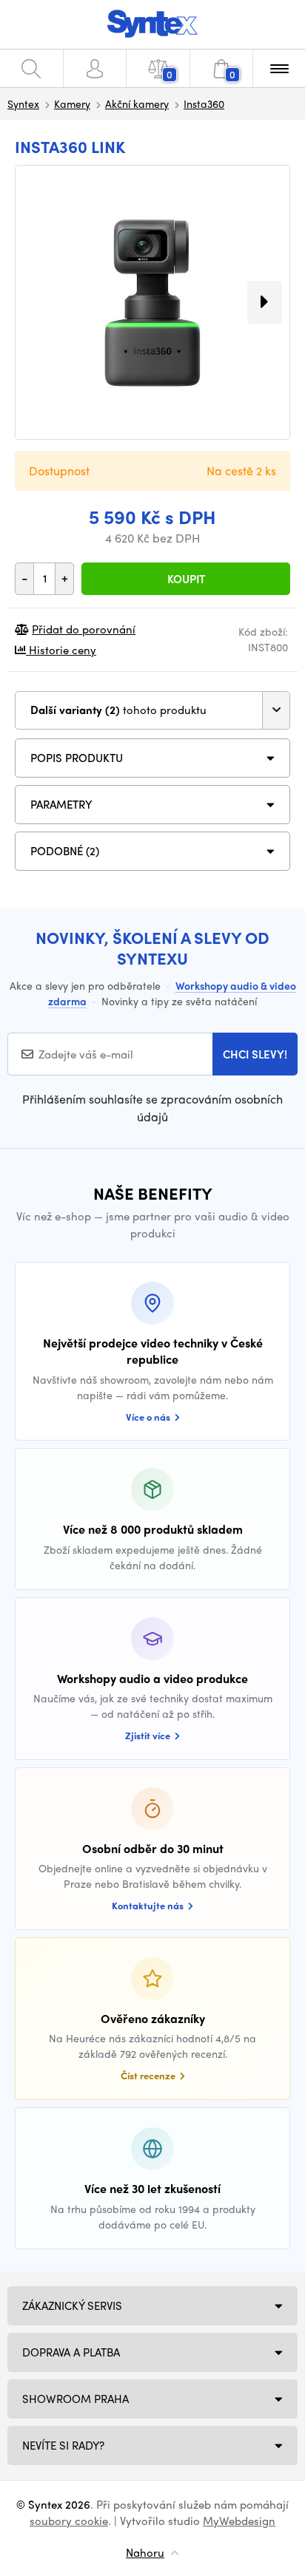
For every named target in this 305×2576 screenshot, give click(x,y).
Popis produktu (77, 758)
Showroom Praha (76, 2399)
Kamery (72, 103)
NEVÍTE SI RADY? (63, 2445)
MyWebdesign (239, 2521)
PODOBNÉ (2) (65, 851)
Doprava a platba (71, 2352)
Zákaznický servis (72, 2305)
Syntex (23, 103)
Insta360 (204, 103)
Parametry (61, 804)
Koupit (186, 579)
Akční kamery (137, 103)
